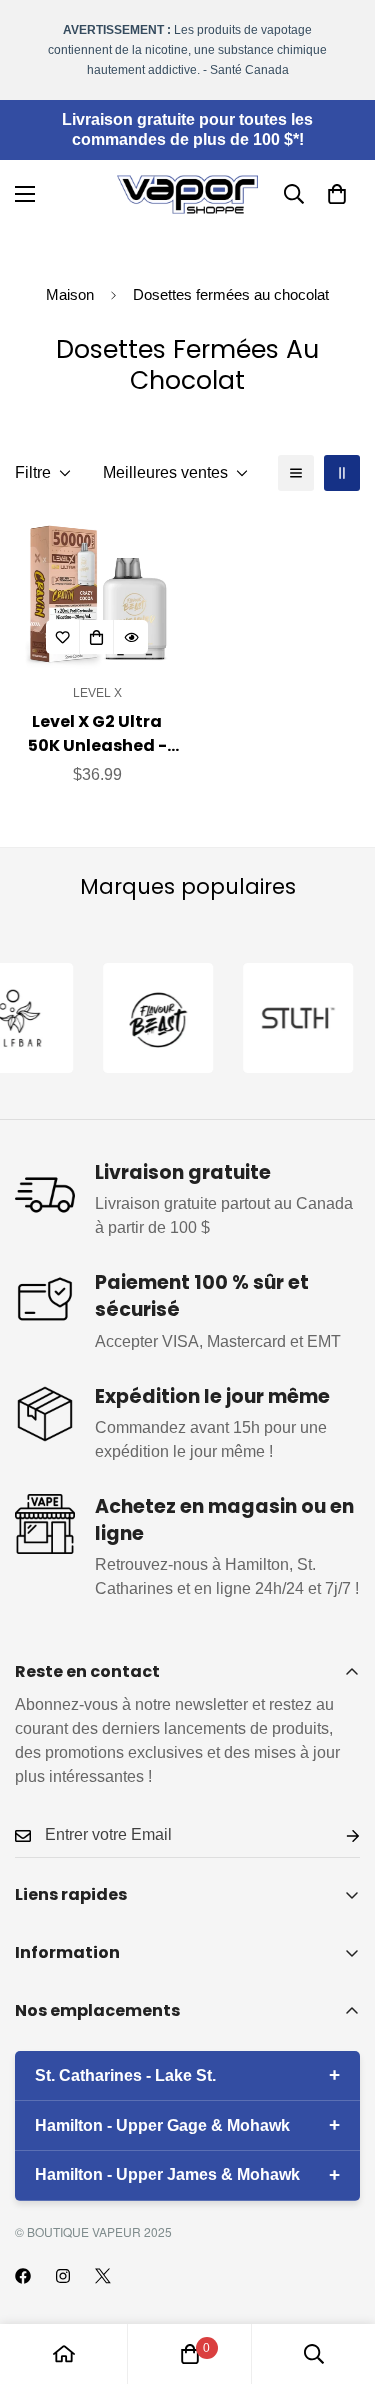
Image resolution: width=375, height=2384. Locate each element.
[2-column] (342, 473)
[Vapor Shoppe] (187, 194)
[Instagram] (63, 2276)
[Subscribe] (337, 1835)
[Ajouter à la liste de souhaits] (63, 637)
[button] (337, 194)
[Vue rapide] (131, 637)
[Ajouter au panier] (97, 637)
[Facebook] (23, 2276)
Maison (70, 294)
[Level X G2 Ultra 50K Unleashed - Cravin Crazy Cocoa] (97, 592)
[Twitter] (103, 2276)
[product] (64, 2354)
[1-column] (296, 473)
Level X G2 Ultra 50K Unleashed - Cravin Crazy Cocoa (97, 734)
